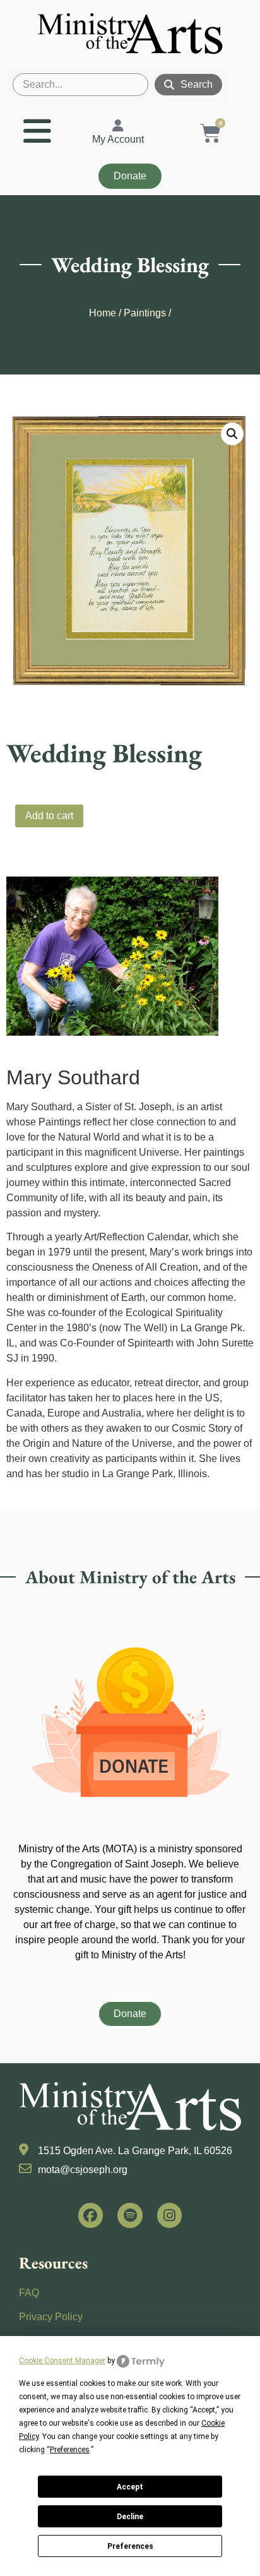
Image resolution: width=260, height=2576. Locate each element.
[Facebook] (91, 2215)
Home (103, 313)
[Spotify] (130, 2215)
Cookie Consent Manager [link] (62, 2361)
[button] (232, 434)
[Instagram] (170, 2215)
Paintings (145, 313)
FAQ (29, 2293)
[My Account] (118, 126)
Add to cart (49, 816)
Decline (130, 2517)
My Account (118, 139)
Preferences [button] (70, 2450)
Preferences (130, 2546)
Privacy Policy (51, 2317)
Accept (130, 2487)
